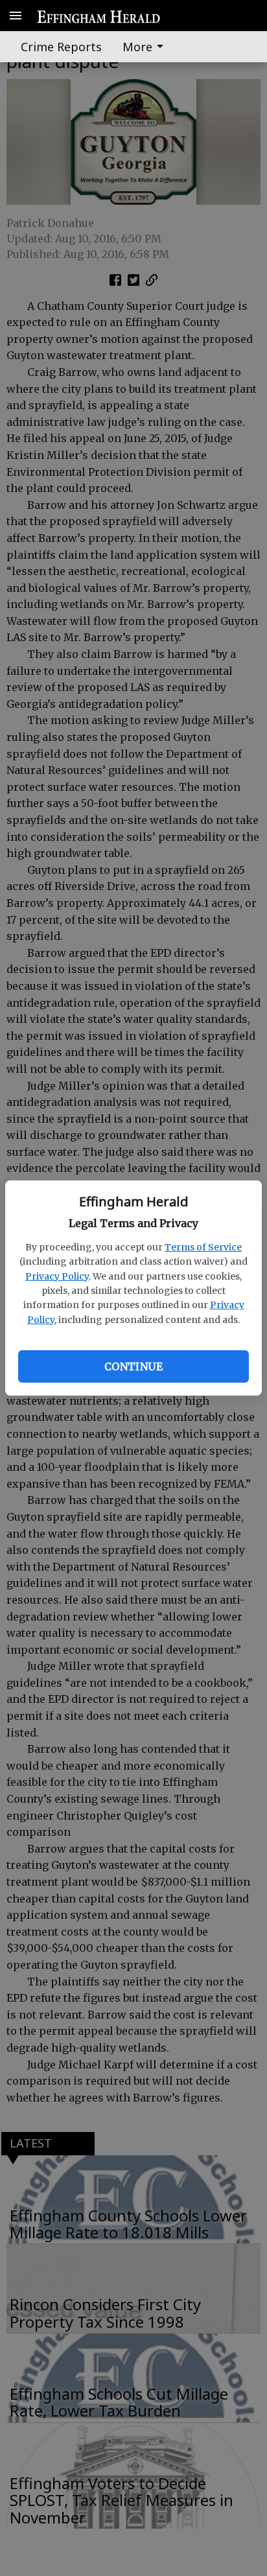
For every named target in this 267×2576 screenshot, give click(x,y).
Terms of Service (203, 1247)
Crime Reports (61, 47)
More (137, 47)
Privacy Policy (57, 1276)
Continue (133, 1366)
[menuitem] (146, 47)
